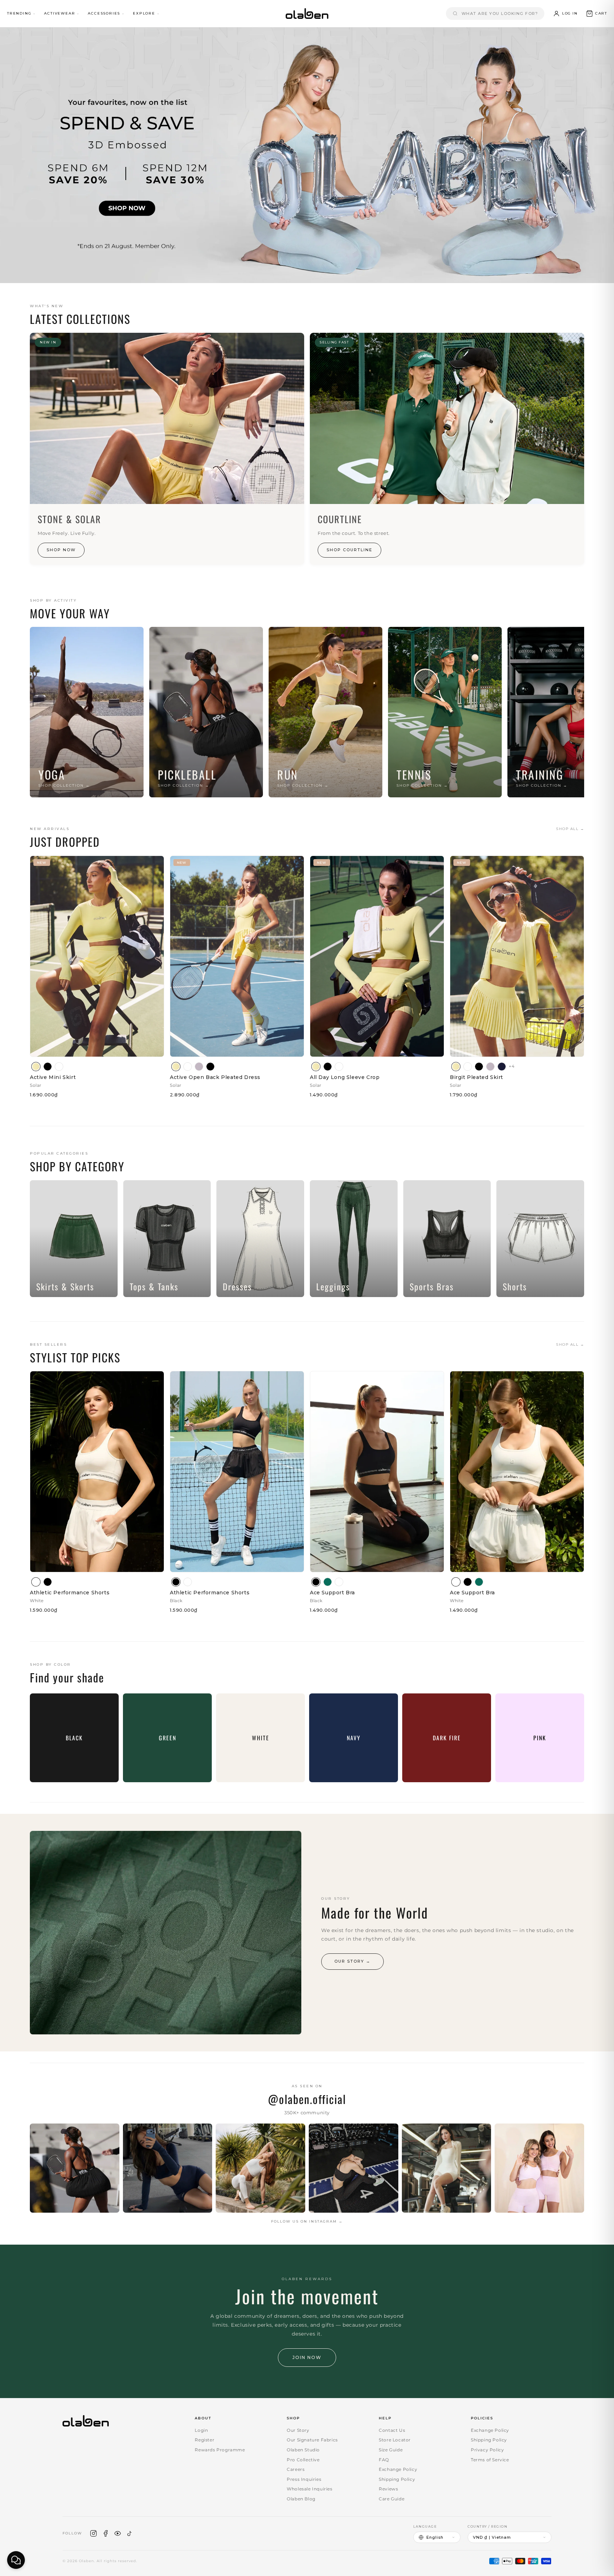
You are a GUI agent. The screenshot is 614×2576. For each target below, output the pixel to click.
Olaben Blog (301, 2499)
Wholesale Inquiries (309, 2489)
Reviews (388, 2489)
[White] (59, 1067)
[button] (596, 13)
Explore (144, 13)
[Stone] (199, 1067)
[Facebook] (106, 2533)
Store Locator (395, 2440)
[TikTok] (130, 2533)
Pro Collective (303, 2460)
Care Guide (392, 2499)
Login (201, 2430)
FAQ (384, 2460)
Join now (307, 2357)
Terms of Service (490, 2460)
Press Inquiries (304, 2479)
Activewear (60, 13)
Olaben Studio (303, 2450)
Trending (19, 13)
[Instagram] (93, 2533)
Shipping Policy (397, 2479)
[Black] (48, 1067)
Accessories (104, 13)
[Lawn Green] (328, 1582)
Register (204, 2440)
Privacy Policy (487, 2450)
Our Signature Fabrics (312, 2440)
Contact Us (392, 2430)
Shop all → (570, 829)
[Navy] (502, 1067)
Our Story (298, 2430)
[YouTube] (118, 2533)
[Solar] (36, 1067)
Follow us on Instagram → (307, 2221)
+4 (512, 1066)
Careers (296, 2469)
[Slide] (307, 155)
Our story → (352, 1961)
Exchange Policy (398, 2469)
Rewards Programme (220, 2450)
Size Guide (391, 2450)
